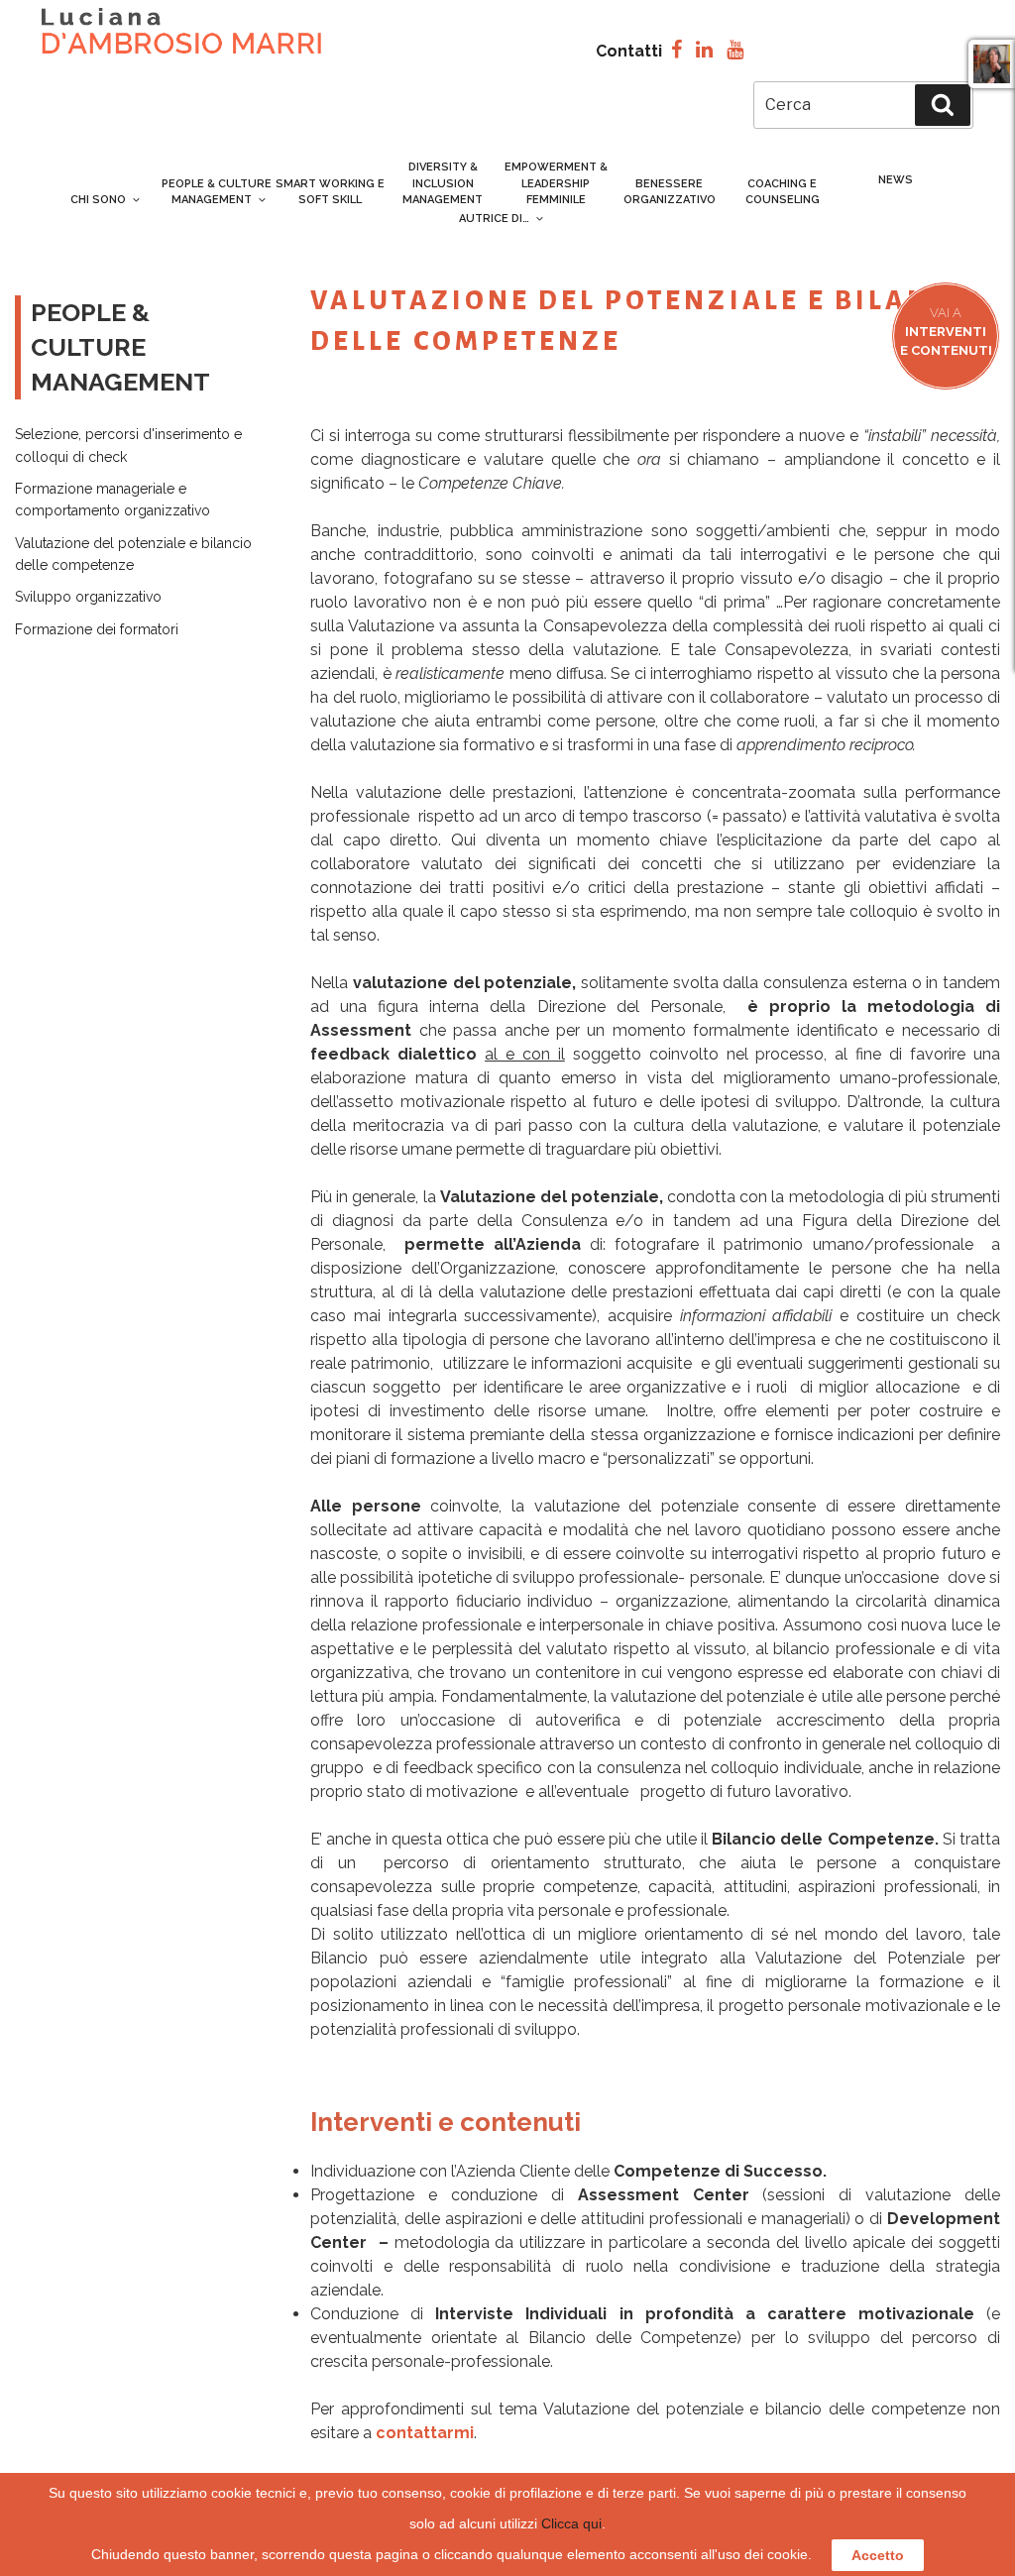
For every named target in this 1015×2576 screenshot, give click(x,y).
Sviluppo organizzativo (88, 597)
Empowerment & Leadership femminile (556, 183)
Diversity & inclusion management (443, 183)
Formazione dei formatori (97, 629)
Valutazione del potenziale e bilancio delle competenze (133, 554)
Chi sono (98, 200)
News (896, 180)
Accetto (878, 2555)
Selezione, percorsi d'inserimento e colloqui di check (128, 445)
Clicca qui (571, 2523)
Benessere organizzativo (670, 192)
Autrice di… (494, 219)
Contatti (629, 51)
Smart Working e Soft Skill (330, 192)
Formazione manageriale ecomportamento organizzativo (113, 500)
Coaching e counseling (783, 192)
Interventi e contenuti (946, 332)
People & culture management (217, 192)
